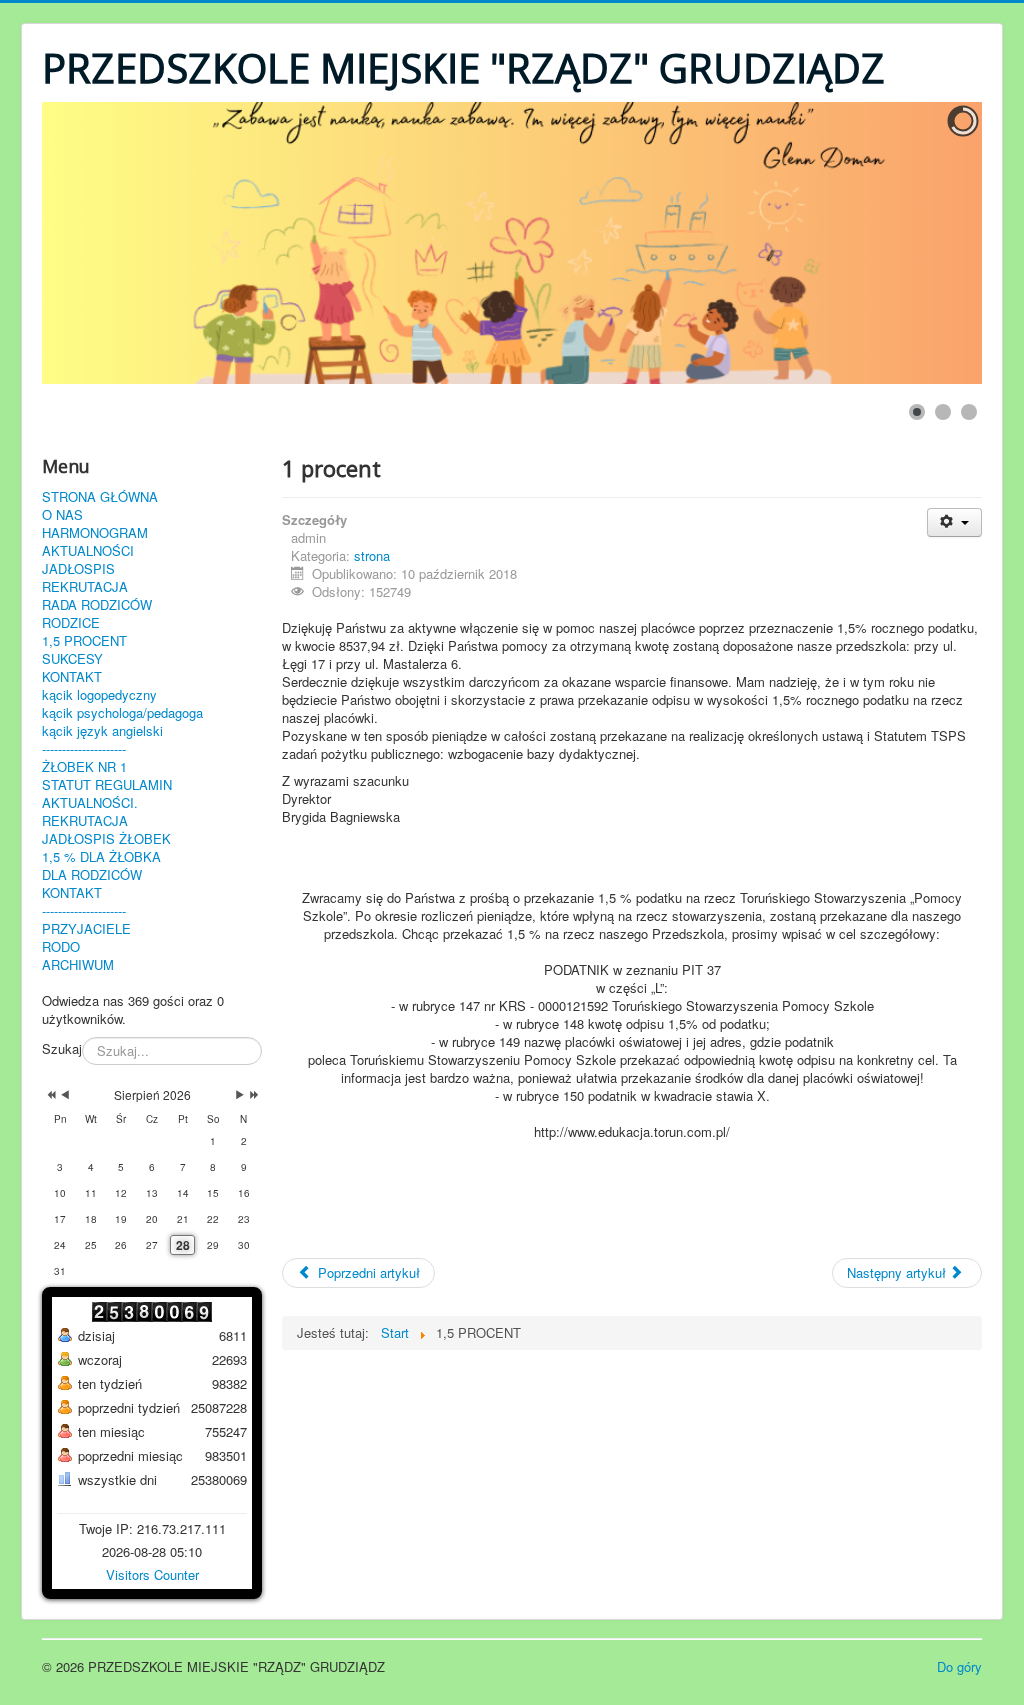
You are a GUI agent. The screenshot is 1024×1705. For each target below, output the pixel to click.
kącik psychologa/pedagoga (122, 713)
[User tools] (954, 522)
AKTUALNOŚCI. (90, 803)
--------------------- (84, 749)
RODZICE (71, 623)
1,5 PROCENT (84, 641)
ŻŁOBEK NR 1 (84, 767)
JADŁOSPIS (78, 569)
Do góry (959, 1666)
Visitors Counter (152, 1574)
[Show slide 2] (943, 412)
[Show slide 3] (969, 412)
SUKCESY (72, 659)
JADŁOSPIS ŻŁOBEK (106, 839)
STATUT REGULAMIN (107, 785)
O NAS (62, 515)
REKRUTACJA (85, 587)
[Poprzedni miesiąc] (65, 1095)
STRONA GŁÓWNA (100, 497)
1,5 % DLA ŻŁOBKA (101, 857)
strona (372, 555)
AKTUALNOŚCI (88, 551)
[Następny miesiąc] (240, 1095)
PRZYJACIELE (86, 929)
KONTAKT (72, 677)
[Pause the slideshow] (921, 243)
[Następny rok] (252, 1095)
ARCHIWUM (78, 965)
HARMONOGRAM (95, 533)
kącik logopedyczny (99, 695)
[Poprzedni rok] (49, 1095)
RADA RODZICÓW (97, 605)
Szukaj (62, 1049)
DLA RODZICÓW (92, 875)
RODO (61, 947)
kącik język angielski (102, 731)
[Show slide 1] (917, 412)
